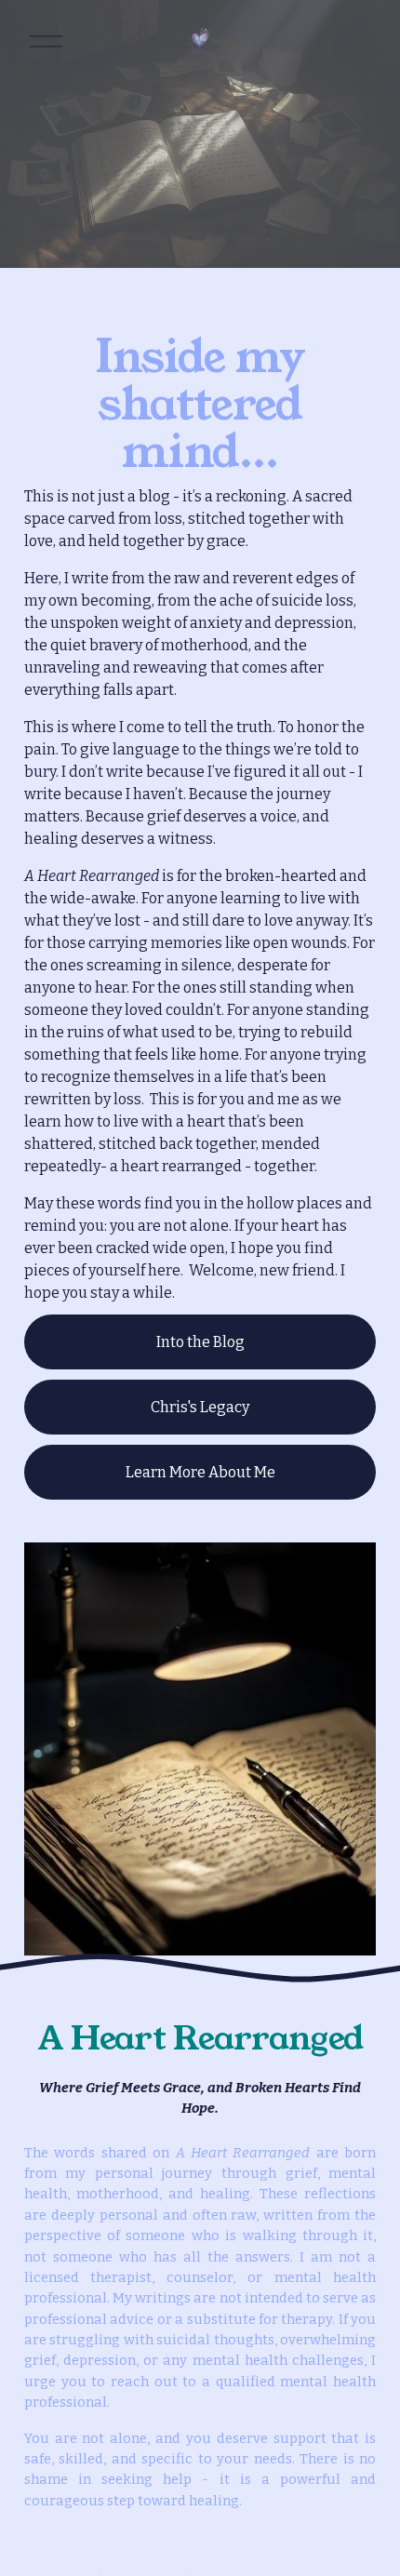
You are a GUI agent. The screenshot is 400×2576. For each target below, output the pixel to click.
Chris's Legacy (200, 1407)
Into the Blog (200, 1342)
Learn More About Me (200, 1472)
